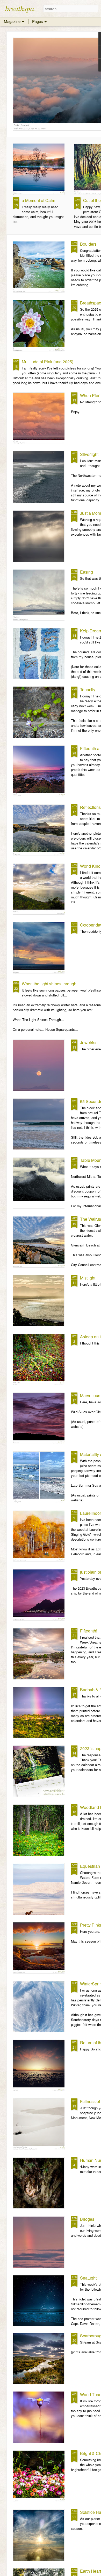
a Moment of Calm (38, 200)
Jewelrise (89, 1043)
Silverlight (89, 454)
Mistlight (88, 1278)
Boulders (88, 244)
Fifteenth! (89, 1631)
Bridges (87, 2219)
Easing (86, 572)
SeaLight (88, 2278)
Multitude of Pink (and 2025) (48, 362)
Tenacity (88, 690)
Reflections (90, 807)
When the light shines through (49, 984)
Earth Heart (91, 2571)
